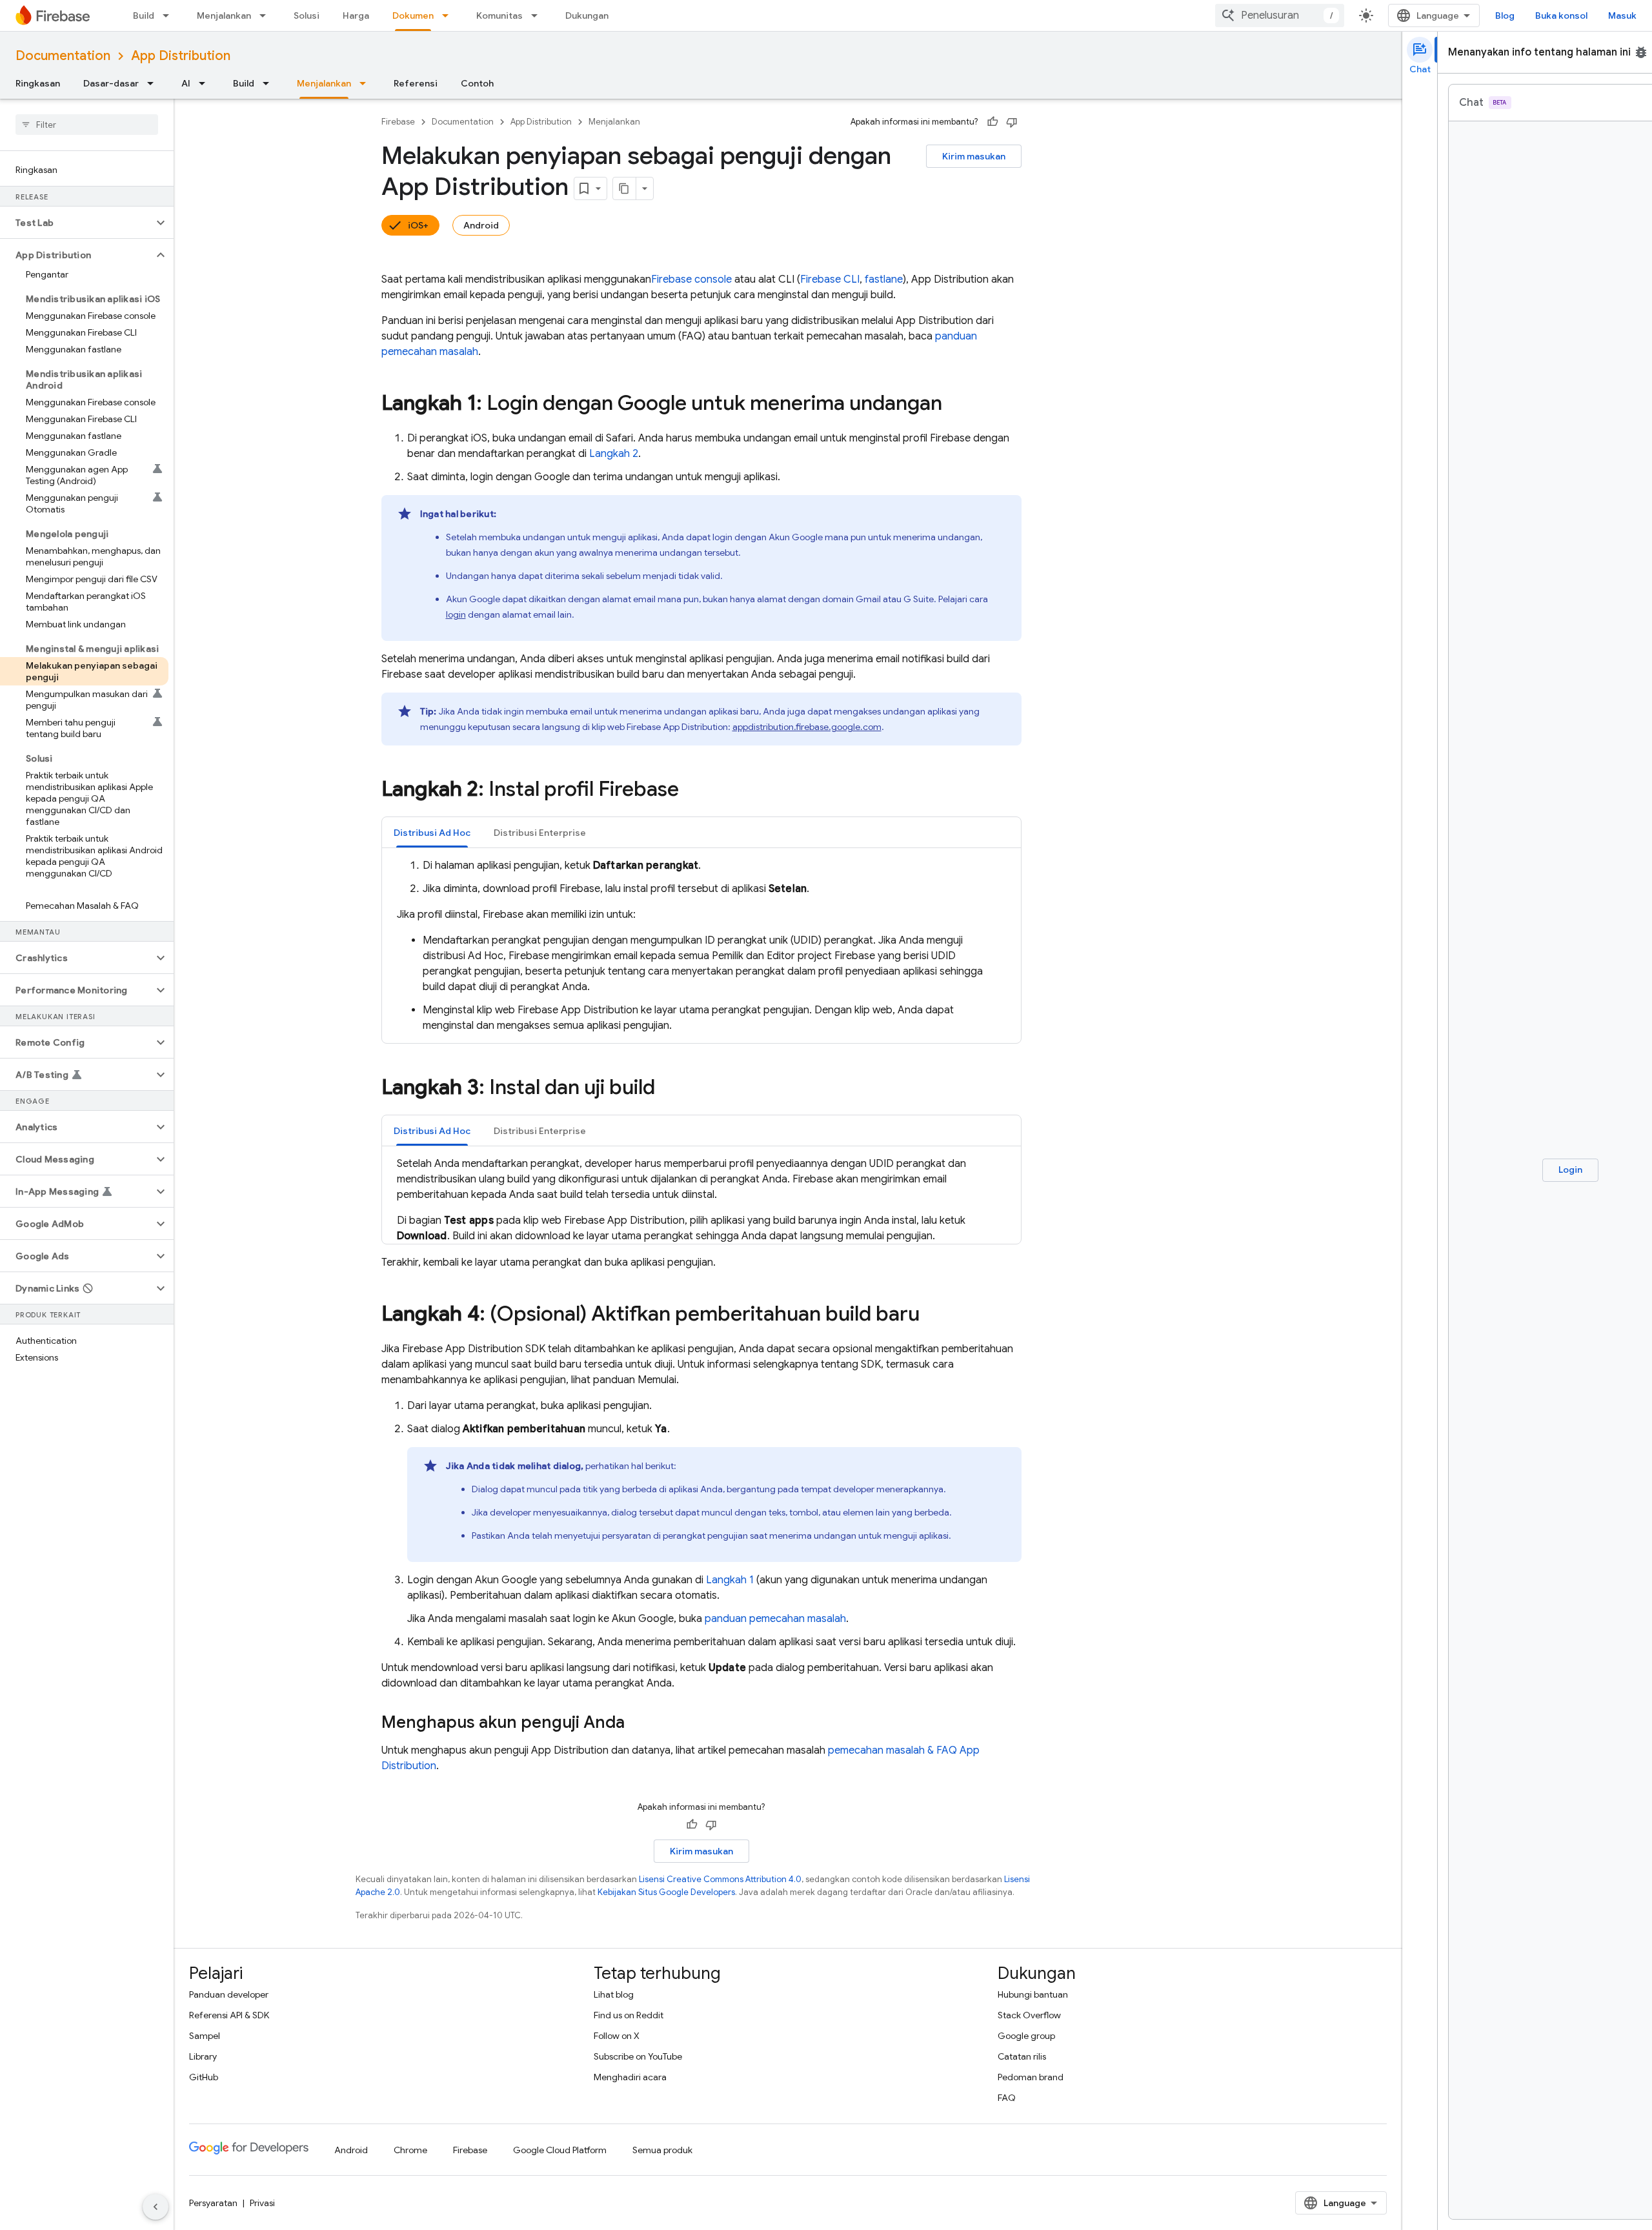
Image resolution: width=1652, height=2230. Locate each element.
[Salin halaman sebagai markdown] (625, 188)
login (456, 614)
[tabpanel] (701, 946)
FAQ (1007, 2098)
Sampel (205, 2036)
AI (186, 83)
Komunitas (499, 15)
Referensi (416, 83)
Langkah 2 (614, 454)
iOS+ (418, 225)
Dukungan (587, 15)
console (691, 279)
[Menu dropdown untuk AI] (206, 83)
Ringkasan (38, 83)
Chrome (410, 2150)
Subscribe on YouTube (638, 2056)
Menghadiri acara (630, 2077)
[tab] (432, 832)
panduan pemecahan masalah (775, 1619)
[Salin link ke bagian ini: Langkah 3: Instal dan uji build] (668, 1089)
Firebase (398, 122)
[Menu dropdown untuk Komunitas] (538, 15)
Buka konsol (1561, 15)
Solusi (307, 15)
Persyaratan (213, 2203)
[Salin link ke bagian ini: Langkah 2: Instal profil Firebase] (692, 791)
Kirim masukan (974, 156)
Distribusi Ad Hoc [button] (432, 833)
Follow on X (617, 2036)
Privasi (262, 2203)
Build (144, 15)
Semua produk (662, 2150)
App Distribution (181, 56)
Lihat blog (614, 1994)
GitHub (204, 2077)
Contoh (477, 83)
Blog (1505, 15)
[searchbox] (87, 125)
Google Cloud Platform (560, 2150)
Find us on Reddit (629, 2015)
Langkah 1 (730, 1580)
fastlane (884, 279)
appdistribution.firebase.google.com (807, 727)
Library (203, 2056)
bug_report (1641, 52)
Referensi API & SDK (229, 2015)
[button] (76, 223)
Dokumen (413, 15)
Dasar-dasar (111, 83)
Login (1570, 1170)
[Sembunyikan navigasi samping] (156, 2207)
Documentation (63, 56)
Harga (356, 15)
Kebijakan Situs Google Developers (666, 1892)
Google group (1026, 2036)
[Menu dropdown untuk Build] (170, 15)
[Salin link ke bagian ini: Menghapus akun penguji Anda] (638, 1723)
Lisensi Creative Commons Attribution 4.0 (720, 1879)
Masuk (1622, 15)
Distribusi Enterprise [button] (540, 833)
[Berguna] (992, 122)
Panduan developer (229, 1994)
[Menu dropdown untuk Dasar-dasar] (154, 83)
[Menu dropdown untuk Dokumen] (449, 15)
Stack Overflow (1029, 2015)
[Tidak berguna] (1012, 122)
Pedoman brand (1031, 2077)
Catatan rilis (1022, 2056)
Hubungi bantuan (1033, 1994)
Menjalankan (224, 15)
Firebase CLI (830, 279)
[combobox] (1280, 15)
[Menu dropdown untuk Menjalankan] (267, 15)
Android (481, 225)
